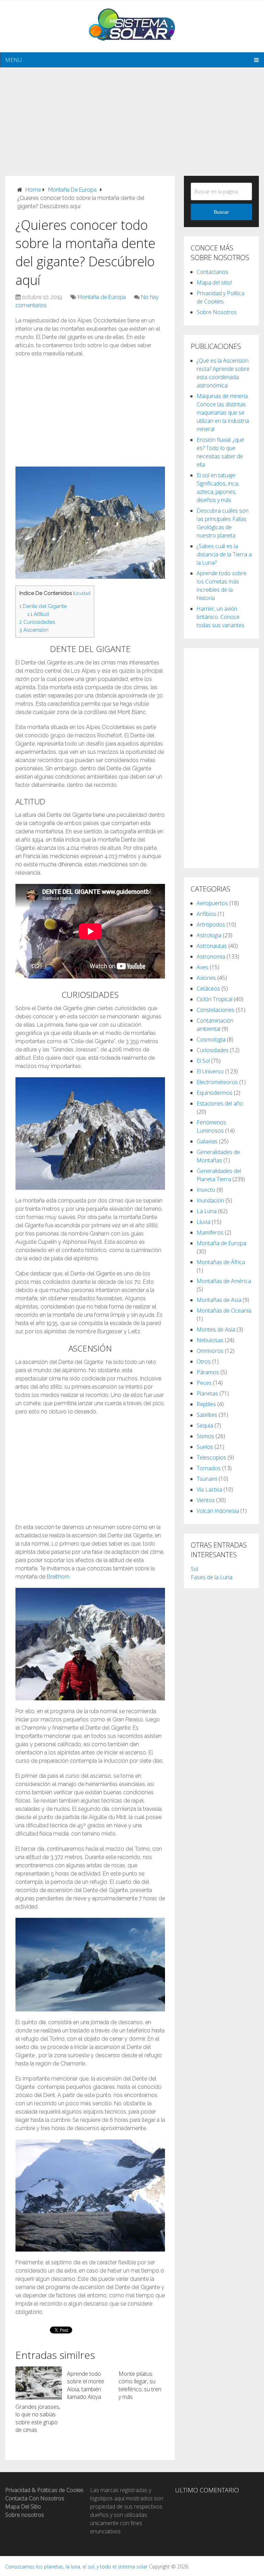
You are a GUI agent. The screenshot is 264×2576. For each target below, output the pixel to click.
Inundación (210, 1200)
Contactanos (212, 272)
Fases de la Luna (212, 1577)
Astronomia (211, 956)
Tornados (209, 1468)
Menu (13, 60)
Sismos (205, 1436)
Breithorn (58, 1577)
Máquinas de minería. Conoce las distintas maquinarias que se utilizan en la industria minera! (223, 413)
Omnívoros (210, 1351)
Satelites (207, 1415)
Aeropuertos (212, 903)
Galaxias (207, 1141)
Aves (202, 967)
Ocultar (82, 593)
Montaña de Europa (102, 297)
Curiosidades (37, 622)
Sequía (205, 1425)
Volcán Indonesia (218, 1511)
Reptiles (206, 1404)
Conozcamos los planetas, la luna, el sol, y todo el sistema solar (76, 2567)
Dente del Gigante (43, 606)
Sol (195, 1569)
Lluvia (203, 1222)
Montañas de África (221, 1262)
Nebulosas (210, 1340)
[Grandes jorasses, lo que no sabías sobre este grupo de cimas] (39, 2383)
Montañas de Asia (219, 1300)
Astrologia (209, 935)
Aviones (206, 978)
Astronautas (212, 946)
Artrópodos (211, 924)
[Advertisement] (132, 116)
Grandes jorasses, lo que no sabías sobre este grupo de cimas (38, 2418)
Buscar (221, 212)
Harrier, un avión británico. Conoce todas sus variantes (221, 617)
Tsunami (207, 1479)
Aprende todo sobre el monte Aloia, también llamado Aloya (86, 2385)
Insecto (206, 1190)
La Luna (207, 1211)
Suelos (205, 1447)
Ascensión (34, 630)
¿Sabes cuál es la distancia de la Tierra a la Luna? (224, 554)
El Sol (203, 1061)
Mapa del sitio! (214, 282)
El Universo (210, 1071)
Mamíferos (210, 1232)
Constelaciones (216, 1010)
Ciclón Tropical (214, 999)
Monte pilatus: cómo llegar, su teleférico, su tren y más (140, 2385)
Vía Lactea (209, 1489)
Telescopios (211, 1457)
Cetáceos (208, 988)
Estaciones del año (220, 1103)
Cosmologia (211, 1039)
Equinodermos (214, 1093)
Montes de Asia (216, 1329)
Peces (204, 1383)
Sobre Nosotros (217, 312)
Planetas (207, 1393)
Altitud (38, 614)
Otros (204, 1361)
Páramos (208, 1372)
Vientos (206, 1500)
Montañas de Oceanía (224, 1311)
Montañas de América (224, 1281)
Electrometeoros (217, 1082)
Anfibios (206, 914)
